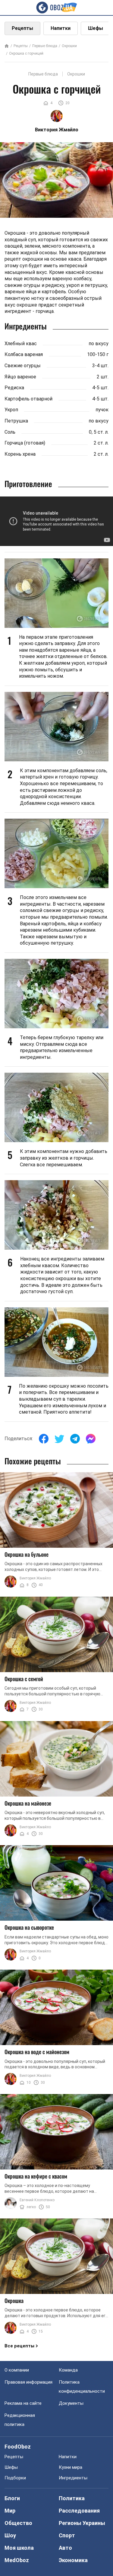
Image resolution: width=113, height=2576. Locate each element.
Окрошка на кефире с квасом (36, 2176)
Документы (71, 2403)
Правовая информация (28, 2382)
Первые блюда (45, 46)
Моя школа (19, 2548)
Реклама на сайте (23, 2403)
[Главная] (7, 46)
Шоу (10, 2535)
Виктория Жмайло (35, 1578)
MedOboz (17, 2560)
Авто (65, 2548)
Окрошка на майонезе (28, 1803)
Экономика (73, 2560)
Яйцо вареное (20, 377)
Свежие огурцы (23, 366)
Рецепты (22, 28)
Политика (72, 2498)
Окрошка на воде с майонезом (37, 2052)
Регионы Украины (82, 2523)
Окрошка (14, 2301)
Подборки (15, 2478)
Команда (68, 2370)
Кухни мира (71, 2467)
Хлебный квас (21, 344)
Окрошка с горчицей (26, 53)
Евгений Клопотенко (37, 2200)
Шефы (96, 28)
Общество (18, 2523)
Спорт (67, 2535)
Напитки (61, 28)
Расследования (79, 2511)
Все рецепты (19, 2346)
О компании (17, 2370)
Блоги (12, 2498)
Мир (10, 2511)
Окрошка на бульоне (27, 1554)
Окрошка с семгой (24, 1679)
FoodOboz (18, 2447)
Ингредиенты (73, 2478)
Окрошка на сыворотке (29, 1927)
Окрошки (69, 46)
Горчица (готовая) (25, 443)
